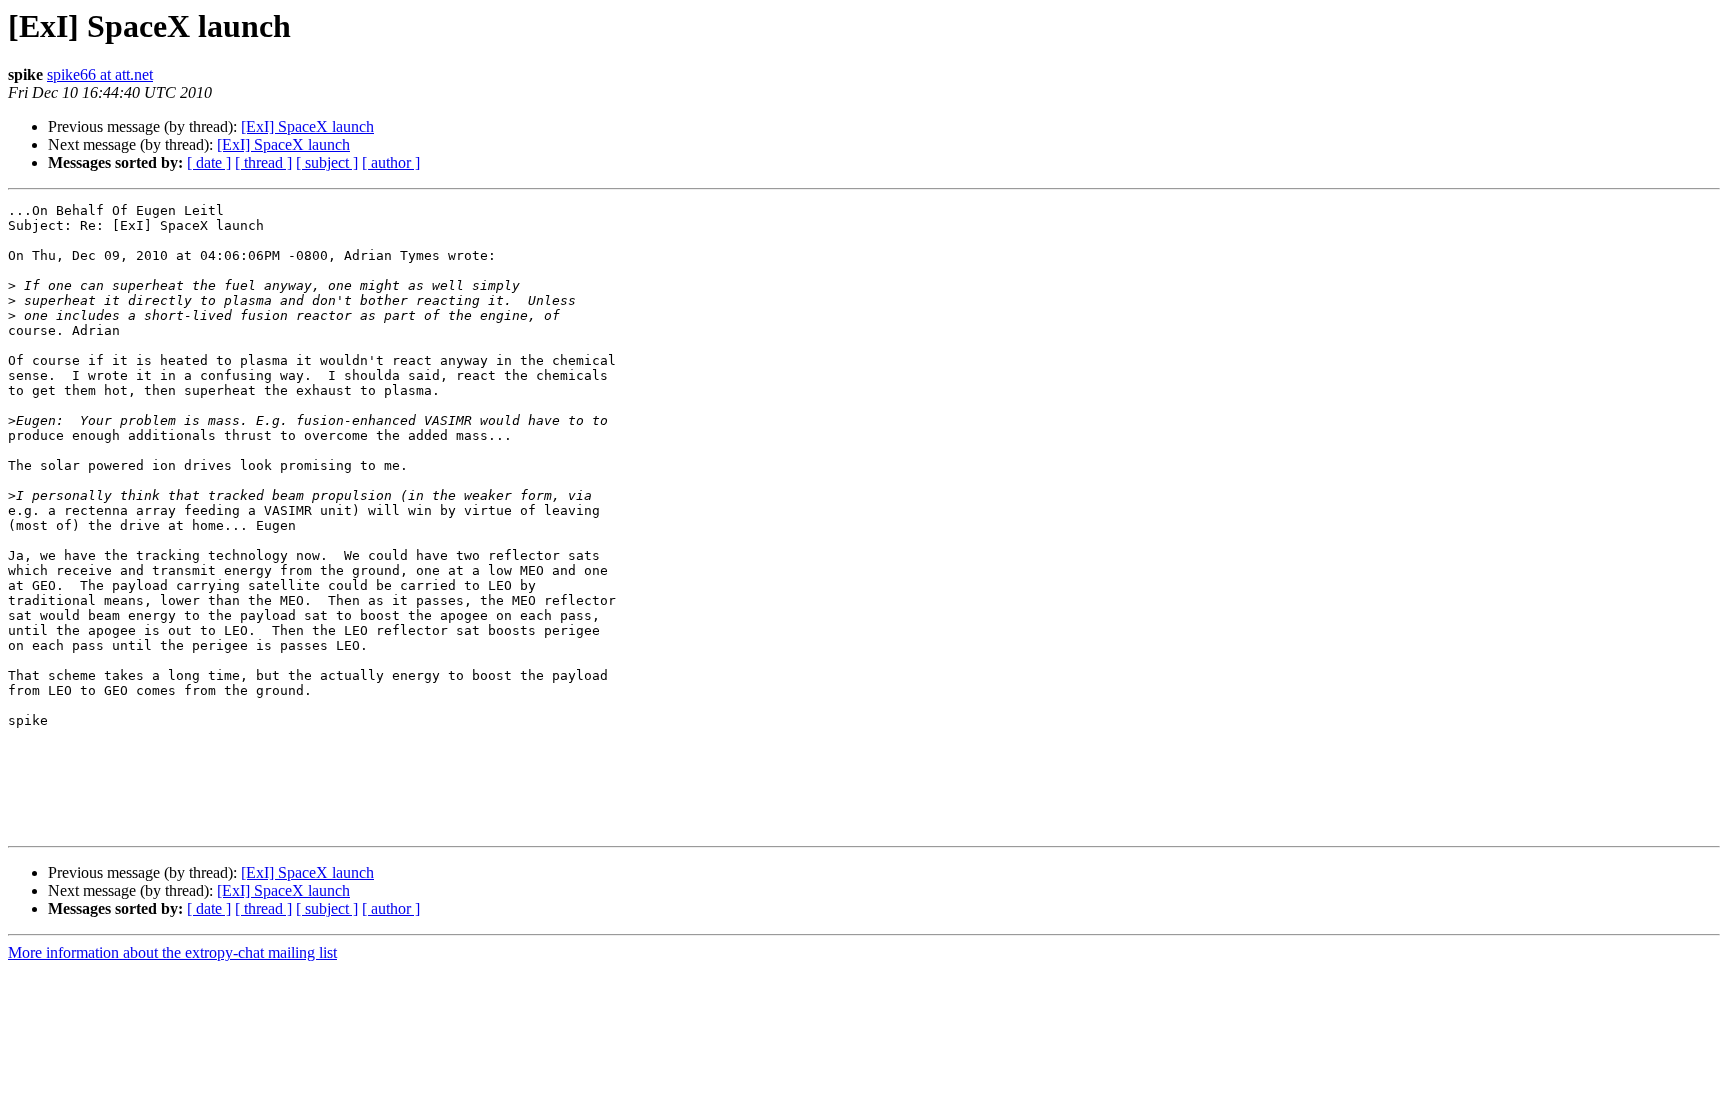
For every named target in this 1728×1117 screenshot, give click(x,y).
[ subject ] (327, 162)
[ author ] (391, 162)
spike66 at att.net (100, 74)
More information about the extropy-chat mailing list (172, 952)
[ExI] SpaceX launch (307, 126)
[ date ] (209, 162)
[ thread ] (263, 162)
